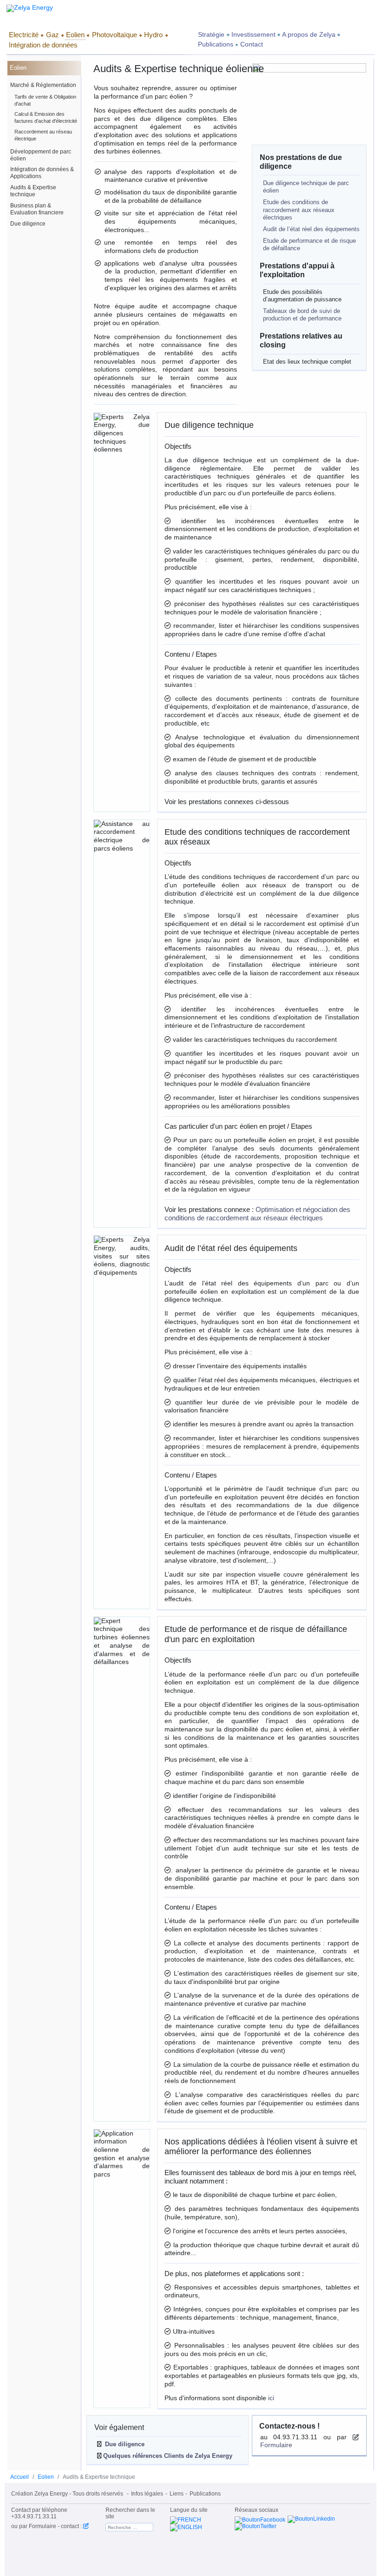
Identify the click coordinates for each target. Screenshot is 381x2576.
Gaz (53, 35)
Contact (252, 44)
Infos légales (147, 2494)
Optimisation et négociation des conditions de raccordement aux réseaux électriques (257, 1214)
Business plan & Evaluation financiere (37, 209)
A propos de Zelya (309, 35)
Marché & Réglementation (43, 85)
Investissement (253, 35)
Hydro (153, 35)
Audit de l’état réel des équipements (311, 229)
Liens (177, 2494)
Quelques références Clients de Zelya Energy (167, 2456)
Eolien (75, 35)
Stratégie (211, 35)
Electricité (24, 35)
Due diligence (28, 224)
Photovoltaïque (115, 35)
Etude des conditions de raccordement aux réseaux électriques (299, 210)
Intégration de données (43, 45)
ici (271, 2398)
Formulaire (276, 2445)
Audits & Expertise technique (33, 191)
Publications (216, 44)
